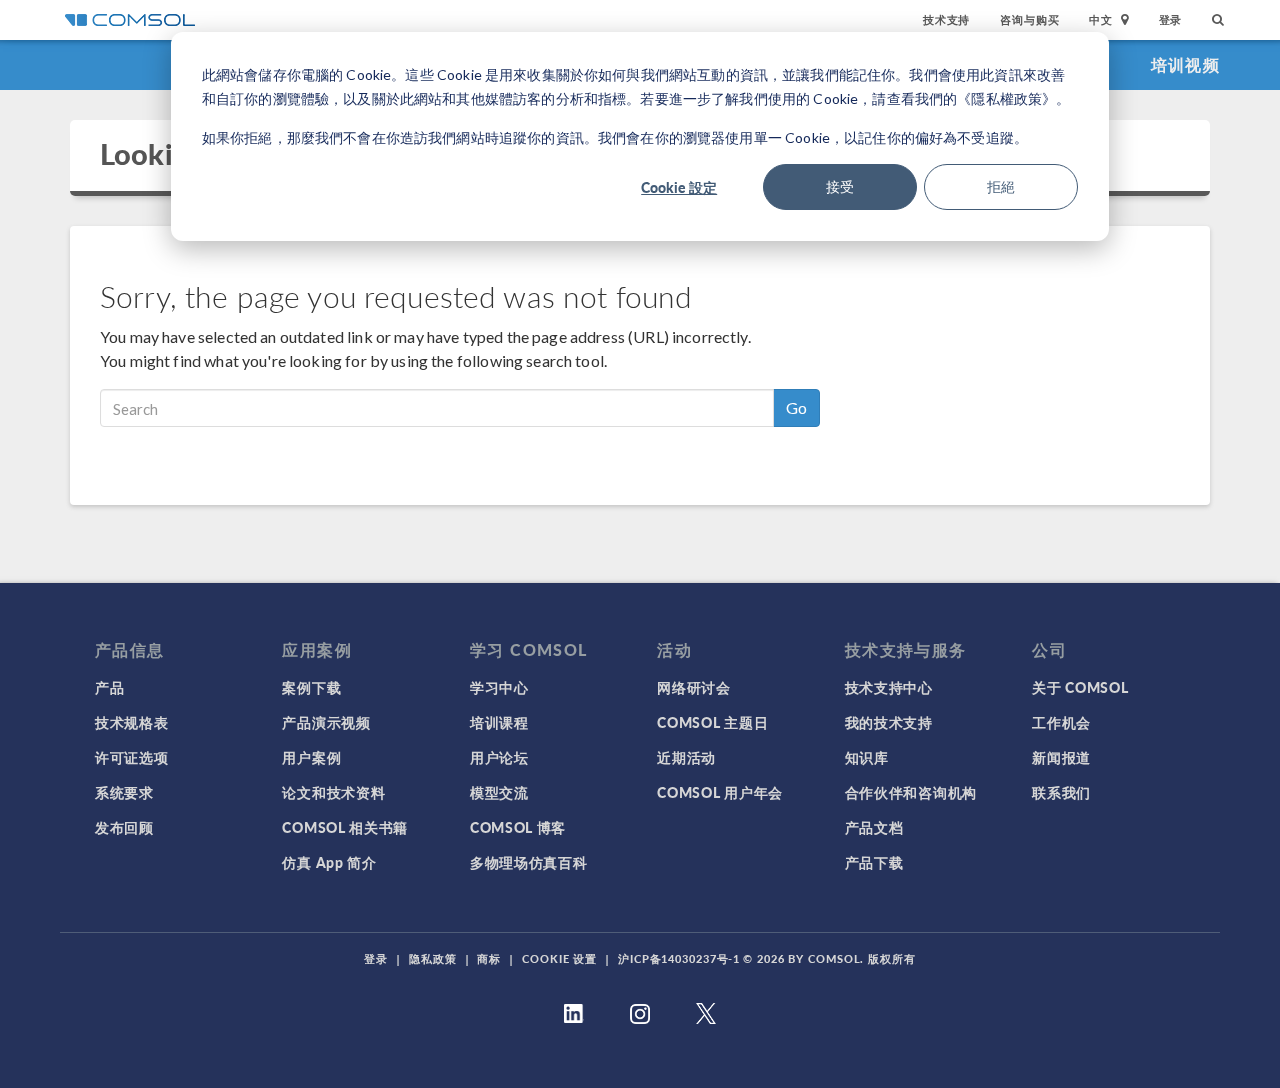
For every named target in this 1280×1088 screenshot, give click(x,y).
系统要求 (124, 792)
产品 (109, 687)
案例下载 (311, 687)
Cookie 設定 (679, 187)
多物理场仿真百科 (529, 862)
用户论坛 (499, 757)
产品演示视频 (326, 722)
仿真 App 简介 (329, 862)
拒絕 (1001, 186)
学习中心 (499, 687)
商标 (489, 958)
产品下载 (874, 862)
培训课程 (499, 722)
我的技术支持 (889, 722)
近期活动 (686, 757)
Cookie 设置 (559, 958)
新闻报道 (1061, 757)
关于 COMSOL (1080, 687)
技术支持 (946, 19)
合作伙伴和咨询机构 (911, 792)
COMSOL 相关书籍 (345, 827)
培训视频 (1185, 64)
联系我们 (1061, 792)
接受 (840, 186)
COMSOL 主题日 (712, 722)
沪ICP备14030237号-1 (679, 958)
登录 (1171, 19)
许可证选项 (132, 757)
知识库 (867, 757)
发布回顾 (124, 827)
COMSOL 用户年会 (720, 792)
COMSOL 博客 (518, 827)
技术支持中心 (889, 687)
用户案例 (311, 757)
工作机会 (1061, 722)
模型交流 (499, 792)
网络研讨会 (694, 687)
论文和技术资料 (333, 792)
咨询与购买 (1029, 19)
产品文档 (874, 827)
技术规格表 (132, 722)
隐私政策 (433, 958)
